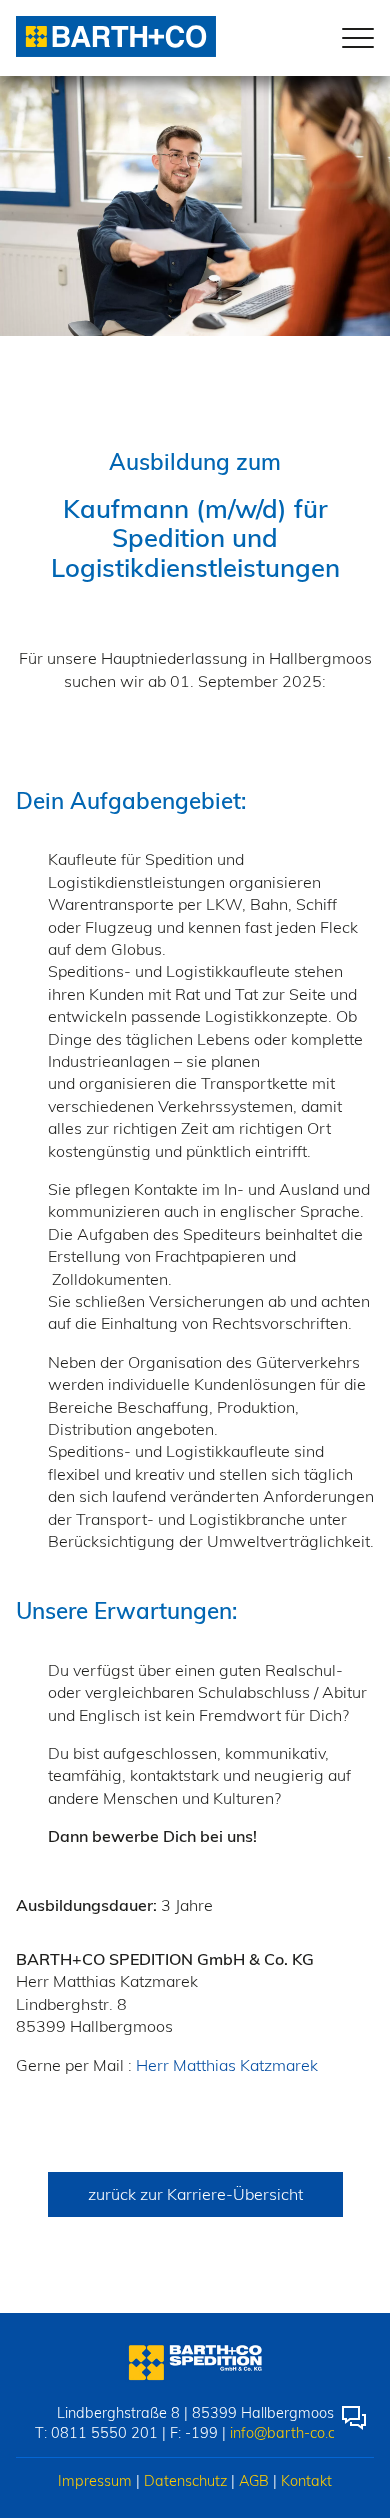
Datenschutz (185, 2481)
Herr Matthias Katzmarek (227, 2065)
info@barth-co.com (293, 2433)
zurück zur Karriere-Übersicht (195, 2194)
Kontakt (306, 2481)
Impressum (95, 2481)
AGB (254, 2481)
